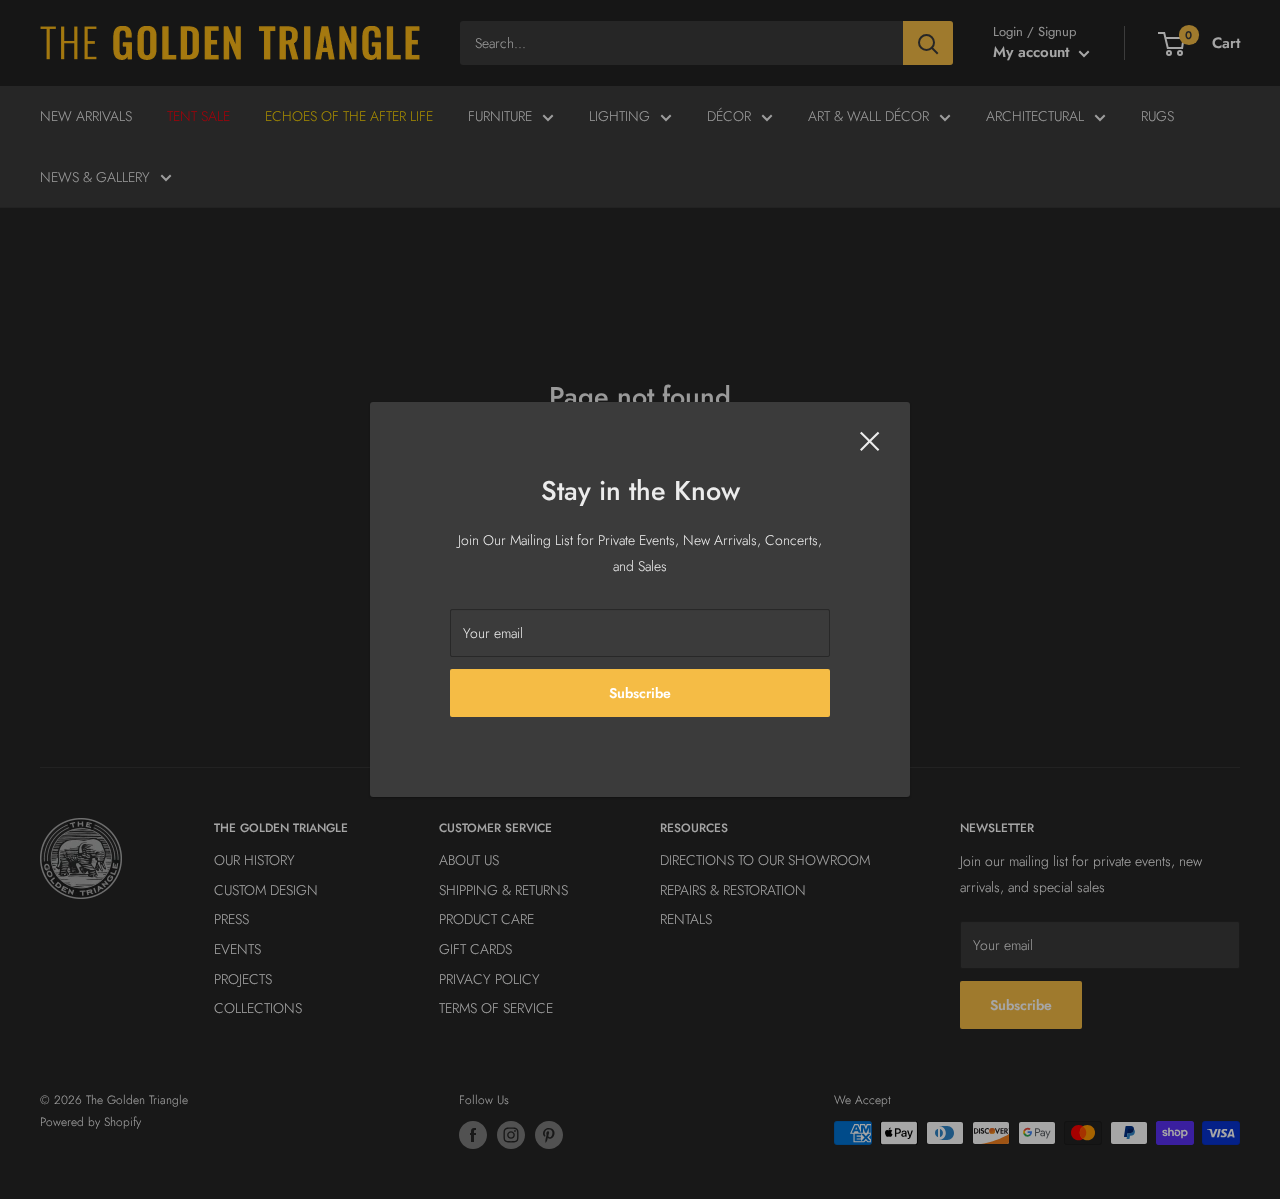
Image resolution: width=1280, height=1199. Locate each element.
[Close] (870, 439)
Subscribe (640, 693)
